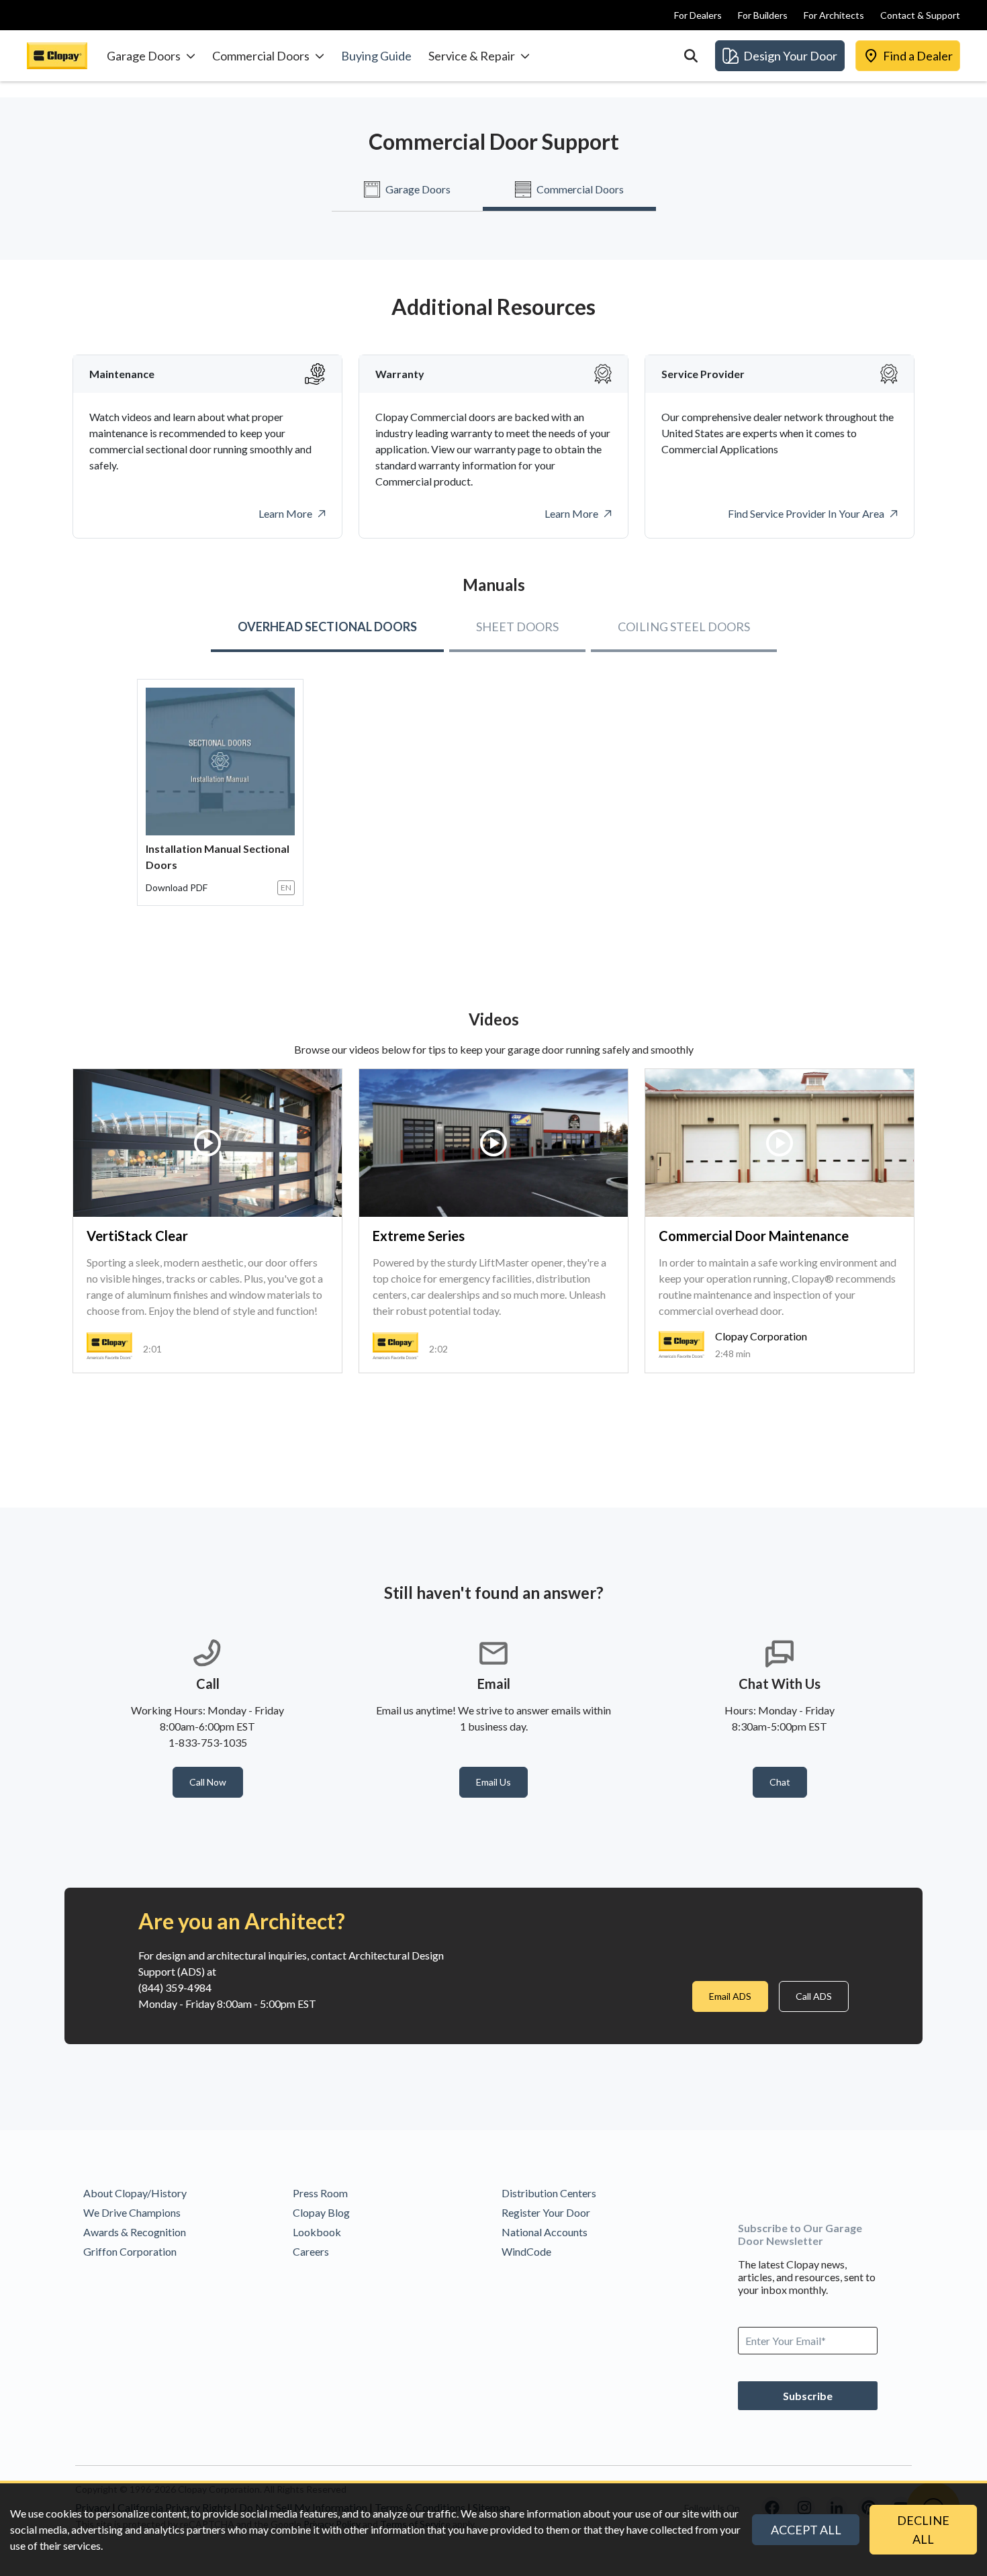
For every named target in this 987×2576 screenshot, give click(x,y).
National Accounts (545, 2232)
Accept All (806, 2530)
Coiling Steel (684, 627)
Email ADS (730, 1996)
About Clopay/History (135, 2193)
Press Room (320, 2193)
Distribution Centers (549, 2193)
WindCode (526, 2251)
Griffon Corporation (130, 2251)
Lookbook (317, 2232)
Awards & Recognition (135, 2232)
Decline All (923, 2530)
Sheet (517, 627)
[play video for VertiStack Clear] (207, 1143)
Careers (311, 2251)
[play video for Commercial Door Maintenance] (780, 1143)
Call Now (208, 1782)
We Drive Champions (132, 2212)
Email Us (493, 1782)
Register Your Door (546, 2212)
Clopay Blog (321, 2212)
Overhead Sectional (327, 627)
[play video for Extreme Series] (493, 1143)
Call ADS (814, 1996)
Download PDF (177, 887)
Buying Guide (376, 56)
